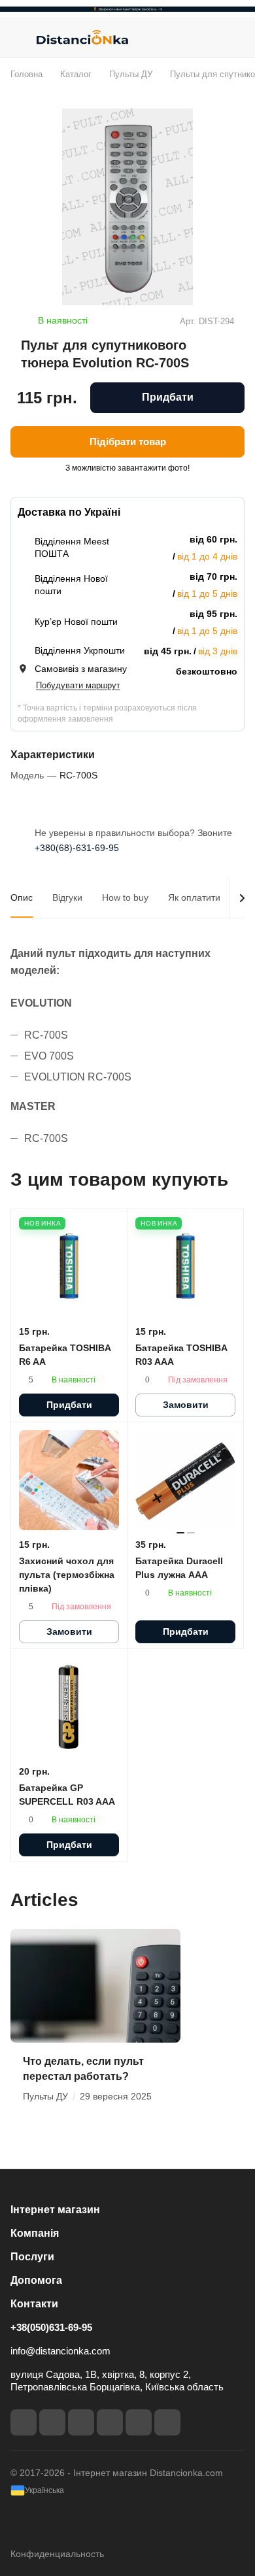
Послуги (32, 2257)
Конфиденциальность (57, 2554)
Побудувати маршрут (78, 685)
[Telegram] (81, 2422)
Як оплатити (194, 897)
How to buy (125, 897)
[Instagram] (52, 2422)
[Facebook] (24, 2422)
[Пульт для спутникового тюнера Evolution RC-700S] (127, 207)
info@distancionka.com (60, 2351)
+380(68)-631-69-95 (77, 848)
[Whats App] (167, 2422)
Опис (22, 897)
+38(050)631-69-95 (51, 2327)
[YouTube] (110, 2422)
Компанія (35, 2233)
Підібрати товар (128, 442)
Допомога (36, 2280)
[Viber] (139, 2422)
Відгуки (67, 897)
